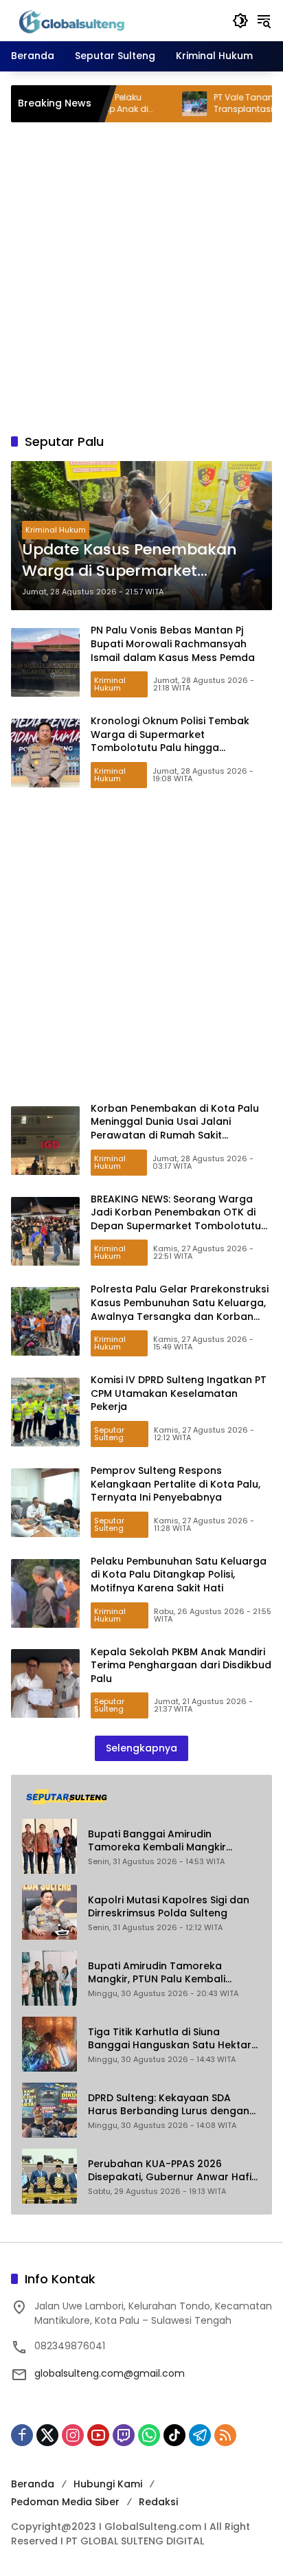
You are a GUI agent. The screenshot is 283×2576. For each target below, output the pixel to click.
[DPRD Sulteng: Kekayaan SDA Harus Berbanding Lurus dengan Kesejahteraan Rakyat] (49, 2110)
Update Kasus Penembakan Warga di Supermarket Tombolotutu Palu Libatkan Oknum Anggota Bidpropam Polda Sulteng (131, 561)
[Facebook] (22, 2435)
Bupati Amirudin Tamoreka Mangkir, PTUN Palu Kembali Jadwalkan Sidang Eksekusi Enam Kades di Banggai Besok (171, 1973)
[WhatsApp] (149, 2435)
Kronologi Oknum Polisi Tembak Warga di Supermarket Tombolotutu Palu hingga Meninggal (170, 741)
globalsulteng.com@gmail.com (110, 2373)
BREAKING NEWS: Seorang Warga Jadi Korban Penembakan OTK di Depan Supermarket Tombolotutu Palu (176, 1219)
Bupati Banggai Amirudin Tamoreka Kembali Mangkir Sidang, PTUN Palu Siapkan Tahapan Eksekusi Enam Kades (165, 1841)
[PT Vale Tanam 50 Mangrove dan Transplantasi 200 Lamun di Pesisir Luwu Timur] (161, 104)
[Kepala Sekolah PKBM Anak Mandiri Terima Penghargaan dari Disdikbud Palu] (45, 1683)
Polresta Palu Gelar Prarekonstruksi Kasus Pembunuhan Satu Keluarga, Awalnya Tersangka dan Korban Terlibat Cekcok (180, 1309)
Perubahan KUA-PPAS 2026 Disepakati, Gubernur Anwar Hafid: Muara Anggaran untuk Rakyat (174, 2171)
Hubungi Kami (108, 2484)
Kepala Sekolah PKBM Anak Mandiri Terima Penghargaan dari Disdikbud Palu (181, 1665)
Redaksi (158, 2502)
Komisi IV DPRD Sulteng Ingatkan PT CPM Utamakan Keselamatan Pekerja (179, 1393)
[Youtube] (98, 2435)
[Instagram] (73, 2435)
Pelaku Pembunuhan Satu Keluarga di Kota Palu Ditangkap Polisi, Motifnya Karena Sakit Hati (179, 1575)
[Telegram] (200, 2435)
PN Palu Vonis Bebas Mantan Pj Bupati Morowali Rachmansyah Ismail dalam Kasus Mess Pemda (173, 643)
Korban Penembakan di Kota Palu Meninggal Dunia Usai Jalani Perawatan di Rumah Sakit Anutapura (175, 1129)
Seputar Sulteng (109, 1434)
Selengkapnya (141, 1748)
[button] (240, 21)
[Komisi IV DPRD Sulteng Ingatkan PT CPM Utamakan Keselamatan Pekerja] (45, 1412)
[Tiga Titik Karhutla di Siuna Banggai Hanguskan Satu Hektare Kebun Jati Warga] (49, 2044)
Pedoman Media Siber (65, 2502)
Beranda (33, 2484)
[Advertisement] (141, 278)
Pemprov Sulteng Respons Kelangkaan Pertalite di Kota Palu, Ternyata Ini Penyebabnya (176, 1484)
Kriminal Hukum (56, 530)
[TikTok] (174, 2435)
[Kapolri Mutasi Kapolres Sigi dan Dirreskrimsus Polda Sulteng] (49, 1912)
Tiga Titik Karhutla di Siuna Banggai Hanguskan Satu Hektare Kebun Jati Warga (173, 2039)
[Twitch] (124, 2435)
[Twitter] (47, 2435)
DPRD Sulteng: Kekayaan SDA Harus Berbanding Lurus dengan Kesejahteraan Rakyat (169, 2105)
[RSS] (225, 2435)
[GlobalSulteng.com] (115, 20)
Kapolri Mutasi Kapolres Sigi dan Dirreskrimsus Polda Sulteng (169, 1907)
